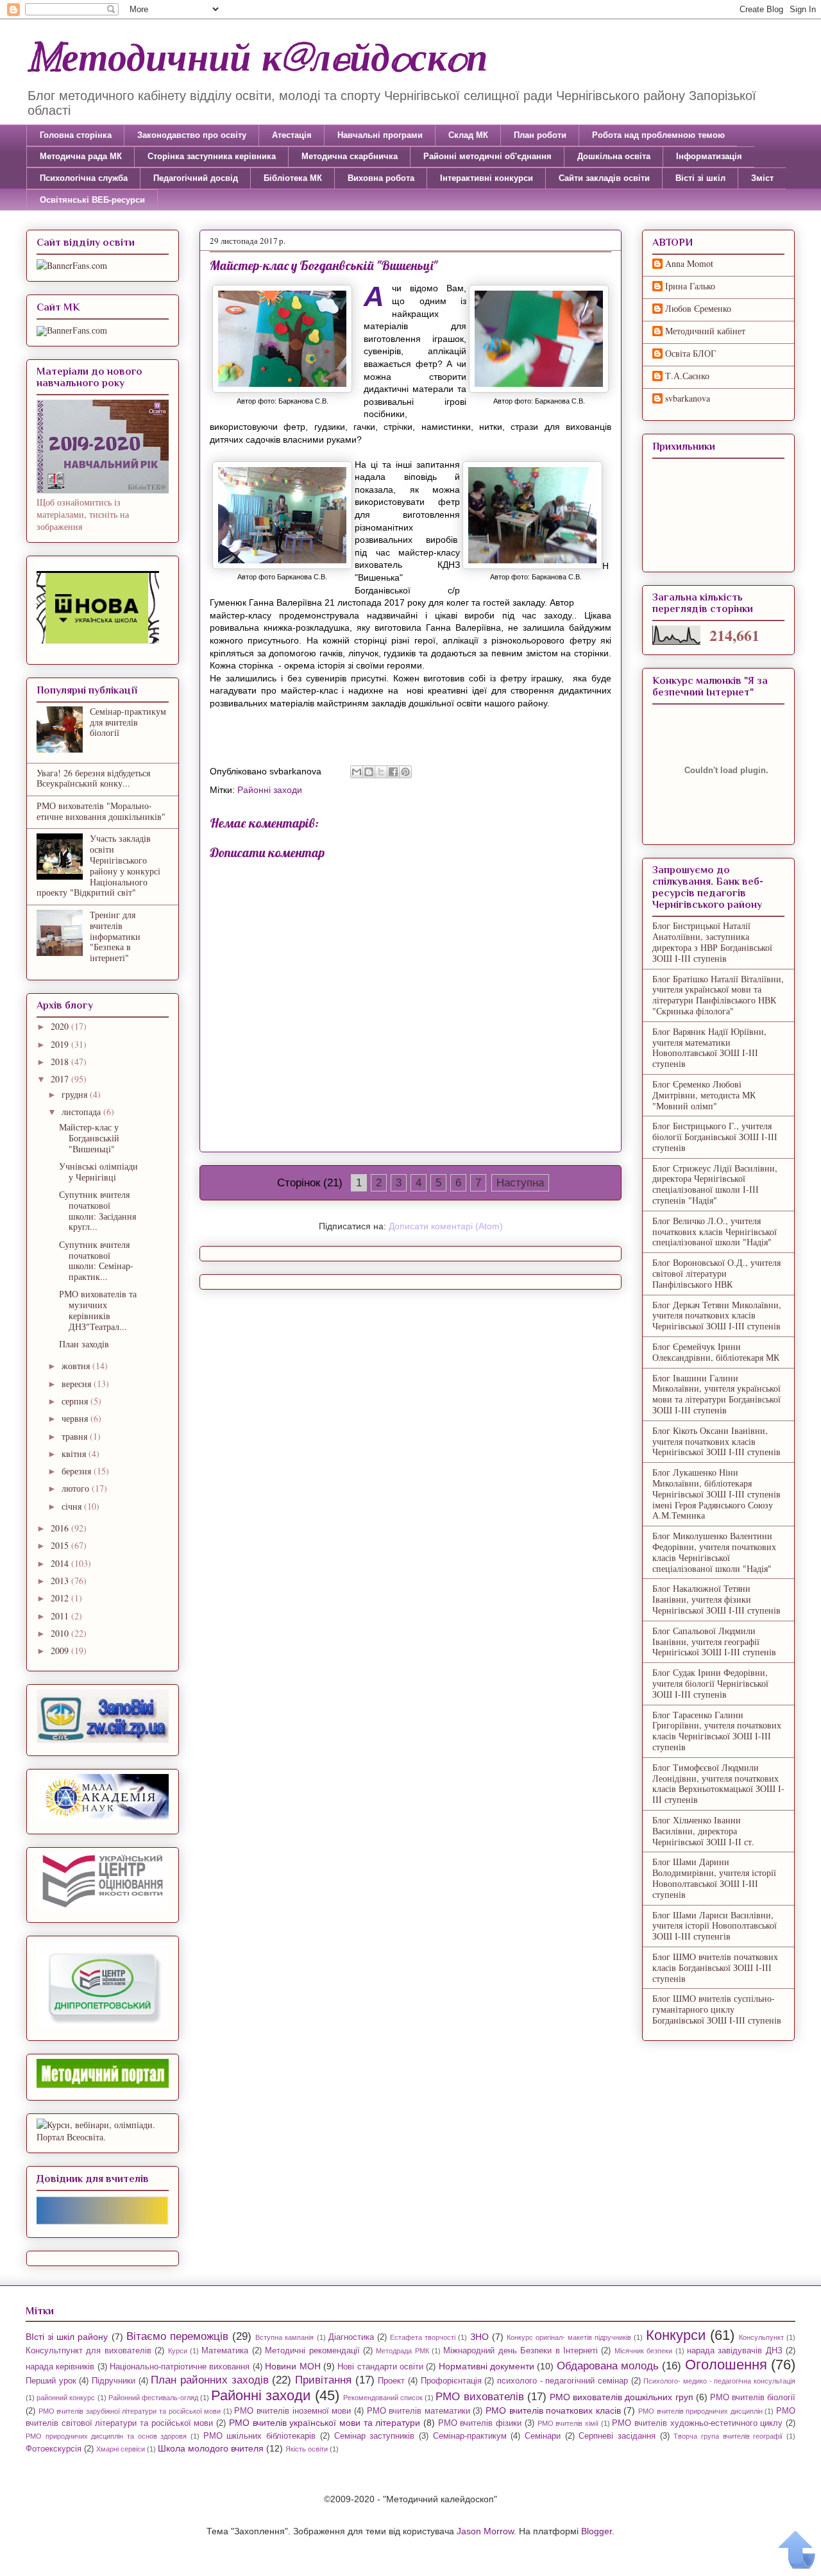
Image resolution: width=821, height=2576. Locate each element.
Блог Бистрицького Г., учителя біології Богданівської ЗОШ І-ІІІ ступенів (715, 1137)
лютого (77, 1488)
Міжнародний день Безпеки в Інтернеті (521, 2351)
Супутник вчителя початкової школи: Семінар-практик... (96, 1260)
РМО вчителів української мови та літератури (325, 2423)
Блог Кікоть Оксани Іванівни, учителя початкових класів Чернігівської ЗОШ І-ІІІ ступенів (716, 1441)
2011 (61, 1616)
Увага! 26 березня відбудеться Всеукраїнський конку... (93, 778)
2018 (61, 1062)
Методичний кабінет (705, 331)
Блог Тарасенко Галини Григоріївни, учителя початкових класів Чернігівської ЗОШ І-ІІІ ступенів (717, 1731)
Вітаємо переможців (177, 2336)
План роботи (540, 135)
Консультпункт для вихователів (89, 2351)
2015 (61, 1545)
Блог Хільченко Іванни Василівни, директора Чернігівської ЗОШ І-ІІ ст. (703, 1831)
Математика (225, 2351)
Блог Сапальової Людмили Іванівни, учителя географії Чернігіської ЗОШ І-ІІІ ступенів (714, 1642)
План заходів (84, 1344)
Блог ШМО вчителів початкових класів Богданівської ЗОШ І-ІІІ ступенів (715, 1967)
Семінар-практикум (470, 2436)
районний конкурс (66, 2398)
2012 (61, 1598)
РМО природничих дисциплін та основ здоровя (106, 2436)
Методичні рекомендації (312, 2351)
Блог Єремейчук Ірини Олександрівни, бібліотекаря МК (716, 1352)
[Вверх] (797, 2550)
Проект (391, 2381)
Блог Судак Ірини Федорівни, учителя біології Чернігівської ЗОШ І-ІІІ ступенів (710, 1683)
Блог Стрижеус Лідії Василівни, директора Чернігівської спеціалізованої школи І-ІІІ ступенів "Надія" (715, 1184)
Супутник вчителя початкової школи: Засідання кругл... (97, 1210)
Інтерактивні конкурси (487, 178)
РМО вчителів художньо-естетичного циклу (697, 2423)
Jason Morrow (485, 2531)
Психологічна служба (84, 178)
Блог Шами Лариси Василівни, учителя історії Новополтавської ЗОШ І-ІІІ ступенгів (715, 1926)
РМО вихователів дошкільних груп (622, 2397)
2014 (61, 1563)
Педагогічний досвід (196, 178)
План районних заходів (209, 2380)
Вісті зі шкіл (700, 178)
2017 (61, 1079)
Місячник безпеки (643, 2351)
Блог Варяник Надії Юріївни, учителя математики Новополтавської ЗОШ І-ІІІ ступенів (709, 1047)
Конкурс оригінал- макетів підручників (569, 2337)
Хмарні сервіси (121, 2449)
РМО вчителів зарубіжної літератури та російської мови (130, 2411)
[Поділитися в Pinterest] (405, 772)
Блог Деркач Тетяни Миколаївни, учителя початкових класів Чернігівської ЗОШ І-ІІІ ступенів (717, 1316)
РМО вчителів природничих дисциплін (700, 2411)
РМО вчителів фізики (480, 2423)
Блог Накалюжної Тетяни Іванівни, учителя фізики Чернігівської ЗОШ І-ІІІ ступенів (716, 1599)
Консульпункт (761, 2337)
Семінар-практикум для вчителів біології (128, 722)
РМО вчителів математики (419, 2411)
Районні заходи (270, 790)
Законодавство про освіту (192, 135)
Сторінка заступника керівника (212, 156)
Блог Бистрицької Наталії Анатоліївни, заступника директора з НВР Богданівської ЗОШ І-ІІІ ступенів (712, 942)
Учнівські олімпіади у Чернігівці (98, 1172)
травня (76, 1436)
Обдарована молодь (608, 2366)
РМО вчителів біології (753, 2398)
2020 (61, 1026)
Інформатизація (709, 156)
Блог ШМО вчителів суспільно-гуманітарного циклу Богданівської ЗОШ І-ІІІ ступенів (717, 2009)
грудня (76, 1094)
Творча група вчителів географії (728, 2436)
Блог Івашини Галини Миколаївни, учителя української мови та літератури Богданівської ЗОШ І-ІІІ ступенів (716, 1394)
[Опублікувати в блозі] (369, 772)
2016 (61, 1528)
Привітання (323, 2380)
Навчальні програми (380, 135)
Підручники (114, 2381)
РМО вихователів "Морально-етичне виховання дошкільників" (101, 811)
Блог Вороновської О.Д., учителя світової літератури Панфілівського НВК (716, 1273)
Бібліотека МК (293, 178)
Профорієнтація (451, 2381)
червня (76, 1418)
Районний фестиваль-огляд (153, 2398)
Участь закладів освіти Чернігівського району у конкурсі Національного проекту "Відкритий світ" (98, 865)
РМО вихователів (479, 2397)
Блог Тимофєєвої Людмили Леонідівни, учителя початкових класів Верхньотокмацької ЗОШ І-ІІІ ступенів (718, 1783)
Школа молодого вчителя (211, 2448)
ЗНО (479, 2337)
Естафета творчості (423, 2337)
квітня (75, 1454)
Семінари (543, 2436)
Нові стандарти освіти (380, 2367)
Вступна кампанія (284, 2337)
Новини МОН (292, 2366)
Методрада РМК (402, 2351)
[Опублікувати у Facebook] (393, 772)
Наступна (520, 1183)
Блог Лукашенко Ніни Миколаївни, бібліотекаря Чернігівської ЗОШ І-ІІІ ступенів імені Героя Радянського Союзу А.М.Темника (716, 1494)
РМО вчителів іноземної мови (292, 2411)
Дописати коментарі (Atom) (446, 1226)
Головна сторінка (76, 135)
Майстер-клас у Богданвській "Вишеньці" (89, 1138)
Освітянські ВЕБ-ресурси (92, 200)
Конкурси (676, 2335)
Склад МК (468, 135)
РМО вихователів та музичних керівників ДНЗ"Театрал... (98, 1310)
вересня (78, 1384)
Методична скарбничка (350, 156)
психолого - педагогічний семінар (563, 2381)
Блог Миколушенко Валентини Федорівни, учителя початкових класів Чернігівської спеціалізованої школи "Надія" (714, 1552)
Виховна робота (381, 178)
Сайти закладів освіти (604, 178)
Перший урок (51, 2381)
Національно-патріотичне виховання (180, 2367)
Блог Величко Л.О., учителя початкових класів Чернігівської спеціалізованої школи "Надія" (715, 1232)
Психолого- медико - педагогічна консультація (719, 2381)
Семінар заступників (375, 2436)
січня (73, 1506)
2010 (61, 1633)
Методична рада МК (81, 156)
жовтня (77, 1366)
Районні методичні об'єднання (487, 156)
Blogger (597, 2531)
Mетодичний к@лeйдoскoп (257, 58)
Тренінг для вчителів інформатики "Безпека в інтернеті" (115, 936)
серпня (76, 1401)
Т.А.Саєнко (687, 376)
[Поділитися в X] (381, 772)
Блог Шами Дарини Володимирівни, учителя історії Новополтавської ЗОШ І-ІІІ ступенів (714, 1878)
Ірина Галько (690, 286)
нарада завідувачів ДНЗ (735, 2351)
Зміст (762, 178)
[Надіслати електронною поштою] (357, 772)
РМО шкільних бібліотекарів (259, 2436)
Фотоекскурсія (54, 2449)
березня (78, 1471)
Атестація (292, 135)
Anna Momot (689, 264)
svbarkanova (688, 399)
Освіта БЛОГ (690, 354)
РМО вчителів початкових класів (553, 2410)
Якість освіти (307, 2449)
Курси (178, 2351)
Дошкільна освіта (614, 156)
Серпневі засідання (617, 2436)
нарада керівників (60, 2367)
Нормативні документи (487, 2366)
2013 (61, 1581)
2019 (61, 1044)
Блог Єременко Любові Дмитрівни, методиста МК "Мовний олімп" (704, 1095)
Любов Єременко (698, 309)
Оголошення (726, 2365)
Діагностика (351, 2337)
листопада (82, 1112)
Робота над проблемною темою (658, 135)
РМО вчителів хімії (568, 2423)
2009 (61, 1651)
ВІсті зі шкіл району (67, 2337)
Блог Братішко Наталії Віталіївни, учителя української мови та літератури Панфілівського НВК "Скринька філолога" (718, 995)
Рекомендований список (383, 2398)
